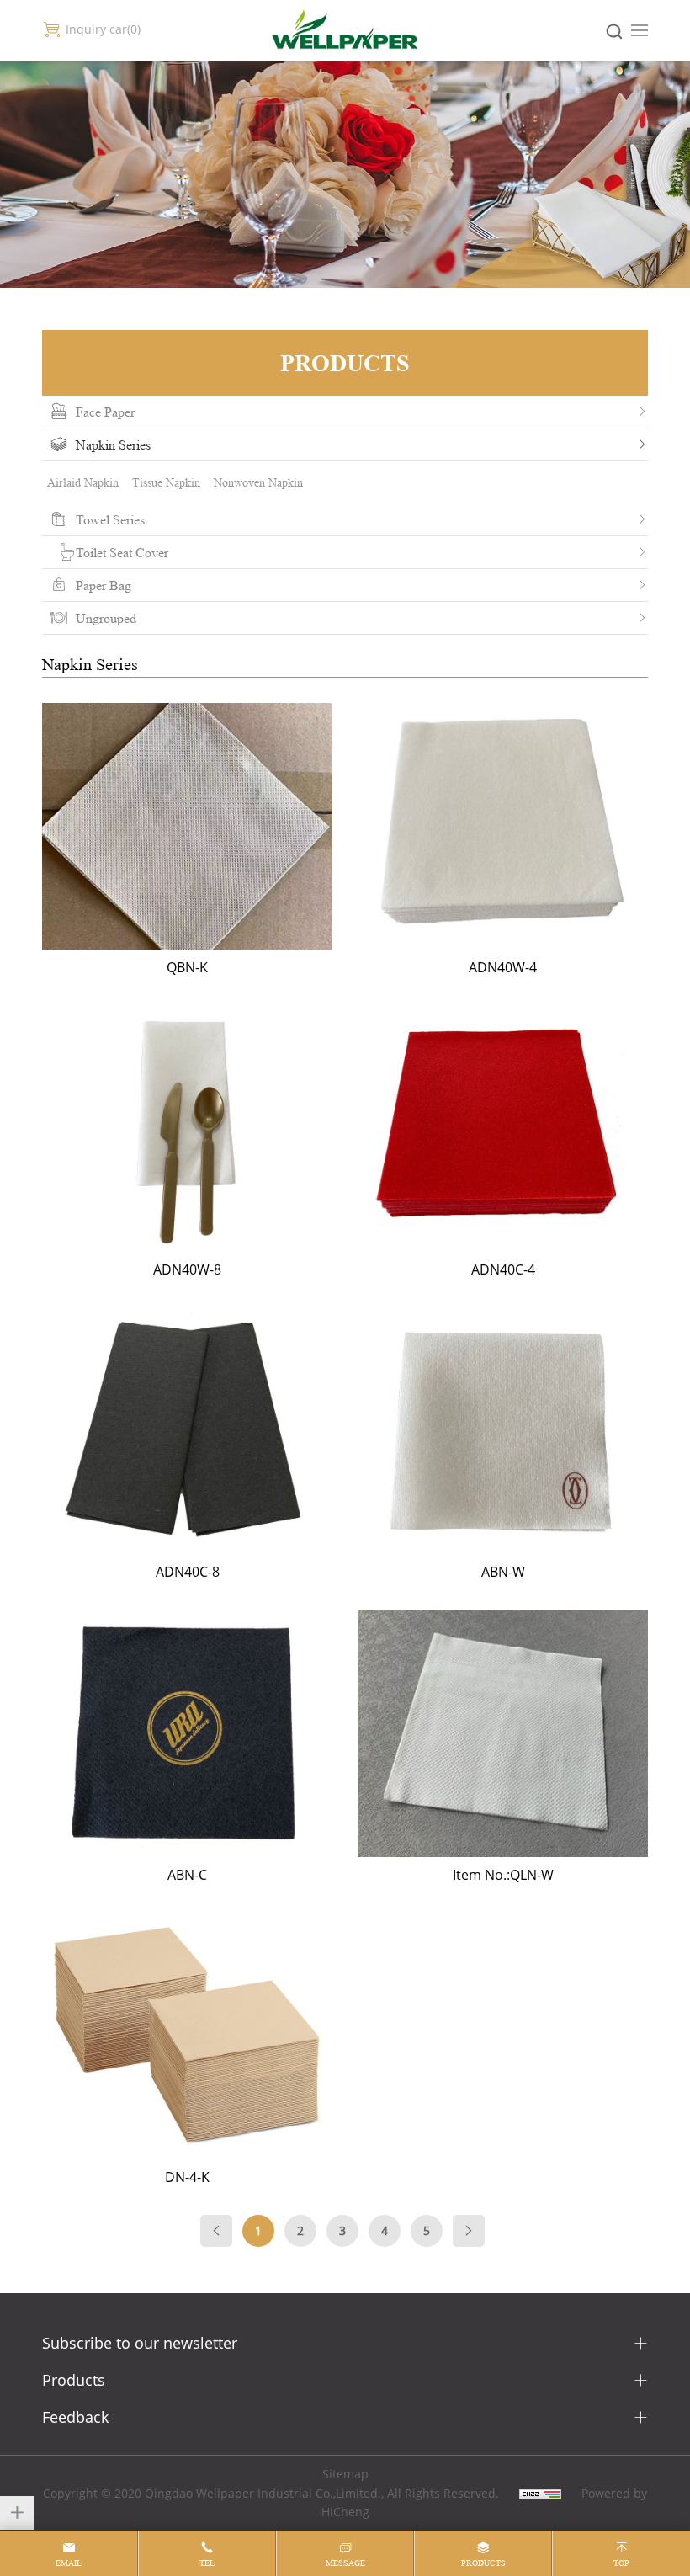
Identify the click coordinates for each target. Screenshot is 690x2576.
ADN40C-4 (503, 1136)
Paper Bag (103, 585)
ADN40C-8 (188, 1438)
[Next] (469, 2231)
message (345, 2563)
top (621, 2563)
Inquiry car (101, 29)
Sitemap (345, 2474)
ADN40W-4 (503, 833)
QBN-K (188, 833)
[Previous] (216, 2231)
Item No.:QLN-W (503, 1740)
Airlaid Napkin (83, 482)
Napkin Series (113, 444)
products (483, 2563)
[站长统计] (540, 2493)
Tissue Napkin (166, 482)
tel (207, 2563)
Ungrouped (106, 618)
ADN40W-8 (187, 1136)
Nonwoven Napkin (258, 482)
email (69, 2563)
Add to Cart (204, 868)
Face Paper (105, 412)
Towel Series (110, 519)
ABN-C (188, 1740)
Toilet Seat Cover (122, 552)
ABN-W (503, 1438)
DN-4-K (187, 2043)
